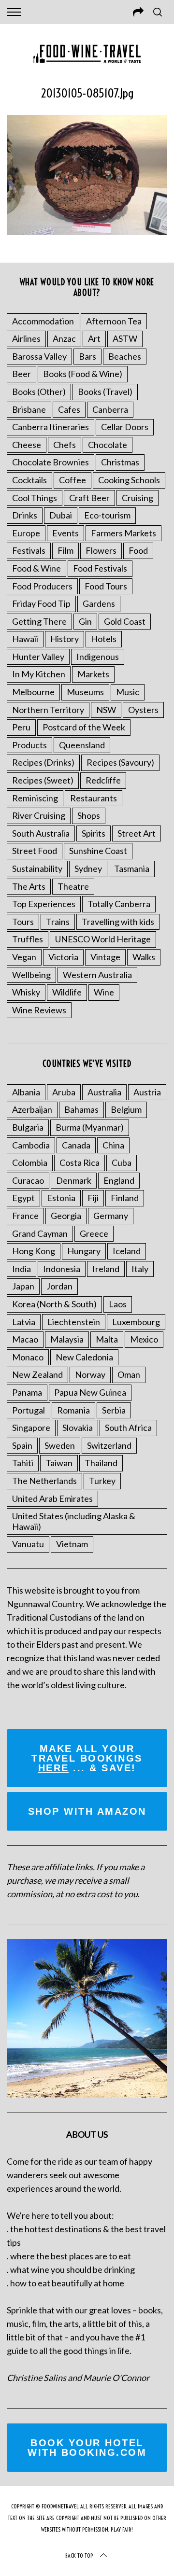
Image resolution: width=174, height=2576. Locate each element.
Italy (140, 1269)
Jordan (59, 1286)
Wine (104, 992)
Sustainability (37, 868)
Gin (85, 621)
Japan (23, 1286)
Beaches (125, 356)
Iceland (127, 1251)
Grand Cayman (40, 1233)
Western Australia (97, 975)
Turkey (102, 1481)
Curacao (28, 1180)
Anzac (64, 338)
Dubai (61, 515)
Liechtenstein (74, 1322)
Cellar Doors (125, 427)
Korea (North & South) (54, 1304)
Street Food (35, 851)
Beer (22, 374)
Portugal (29, 1410)
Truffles (28, 939)
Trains (58, 922)
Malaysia (67, 1339)
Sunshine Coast (98, 851)
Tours (23, 922)
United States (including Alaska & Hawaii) (74, 1521)
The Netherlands (44, 1481)
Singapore (31, 1428)
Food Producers (42, 586)
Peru (21, 727)
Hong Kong (34, 1251)
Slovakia (78, 1428)
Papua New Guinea (90, 1392)
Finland (125, 1198)
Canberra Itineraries (51, 427)
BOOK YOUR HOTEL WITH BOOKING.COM (87, 2448)
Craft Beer (89, 498)
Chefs (65, 445)
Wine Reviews (39, 1010)
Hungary (84, 1251)
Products (29, 745)
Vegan (24, 957)
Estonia (61, 1198)
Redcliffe (103, 780)
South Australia (41, 833)
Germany (111, 1216)
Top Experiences (44, 904)
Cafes (69, 409)
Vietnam (72, 1544)
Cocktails (29, 480)
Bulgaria (28, 1127)
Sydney (88, 868)
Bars (87, 356)
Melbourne (33, 692)
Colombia (30, 1162)
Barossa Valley (39, 356)
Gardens (99, 603)
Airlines (26, 338)
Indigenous (98, 657)
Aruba (64, 1092)
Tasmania (132, 868)
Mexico (144, 1339)
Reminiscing (35, 798)
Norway (90, 1374)
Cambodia (31, 1145)
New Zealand (37, 1374)
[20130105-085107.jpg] (87, 232)
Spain (22, 1445)
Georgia (66, 1216)
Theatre (73, 886)
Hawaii (25, 639)
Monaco (28, 1357)
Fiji (93, 1198)
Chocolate (108, 445)
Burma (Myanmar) (90, 1127)
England (119, 1180)
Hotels (104, 639)
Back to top (79, 2555)
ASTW (125, 338)
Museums (85, 692)
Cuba (122, 1162)
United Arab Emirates (52, 1498)
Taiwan (59, 1463)
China (113, 1145)
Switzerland (109, 1445)
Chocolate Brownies (51, 462)
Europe (26, 533)
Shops (89, 815)
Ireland (106, 1269)
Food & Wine (36, 568)
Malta (107, 1339)
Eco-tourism (107, 515)
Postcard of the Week (84, 727)
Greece (94, 1233)
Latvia (24, 1322)
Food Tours (106, 586)
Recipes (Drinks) (43, 762)
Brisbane (29, 409)
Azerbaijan (32, 1109)
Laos (118, 1304)
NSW (106, 710)
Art (94, 338)
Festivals (29, 550)
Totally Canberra (119, 904)
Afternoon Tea (114, 321)
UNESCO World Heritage (103, 939)
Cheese (27, 445)
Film (65, 550)
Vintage (105, 957)
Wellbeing (31, 975)
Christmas (120, 462)
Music (128, 692)
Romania (73, 1410)
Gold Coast (125, 621)
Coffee (72, 480)
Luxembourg (136, 1322)
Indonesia (62, 1269)
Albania (26, 1092)
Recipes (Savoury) (120, 762)
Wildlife (67, 992)
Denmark (74, 1180)
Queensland (82, 745)
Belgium (126, 1109)
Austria (147, 1092)
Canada (76, 1145)
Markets (93, 674)
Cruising (138, 498)
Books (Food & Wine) (83, 374)
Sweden (60, 1445)
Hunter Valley (38, 657)
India (22, 1269)
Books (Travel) (105, 392)
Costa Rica (80, 1162)
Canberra (110, 409)
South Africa (128, 1428)
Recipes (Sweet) (43, 780)
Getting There (39, 621)
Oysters (143, 710)
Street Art (137, 833)
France (25, 1216)
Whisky (26, 992)
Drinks (25, 515)
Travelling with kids (118, 922)
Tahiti (23, 1463)
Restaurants (94, 798)
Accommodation (43, 321)
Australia (104, 1092)
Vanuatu (28, 1544)
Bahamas (81, 1109)
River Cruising (39, 815)
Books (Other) (39, 392)
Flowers (101, 550)
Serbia (114, 1410)
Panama (27, 1392)
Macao (25, 1339)
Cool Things (35, 498)
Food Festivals (100, 568)
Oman (129, 1374)
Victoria (63, 957)
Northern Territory (48, 710)
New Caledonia (84, 1357)
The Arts (29, 886)
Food (138, 550)
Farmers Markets (123, 533)
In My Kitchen (39, 674)
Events (65, 533)
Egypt (23, 1198)
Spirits (94, 833)
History (65, 639)
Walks (144, 957)
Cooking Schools (129, 480)
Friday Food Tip (41, 603)
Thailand (101, 1463)
